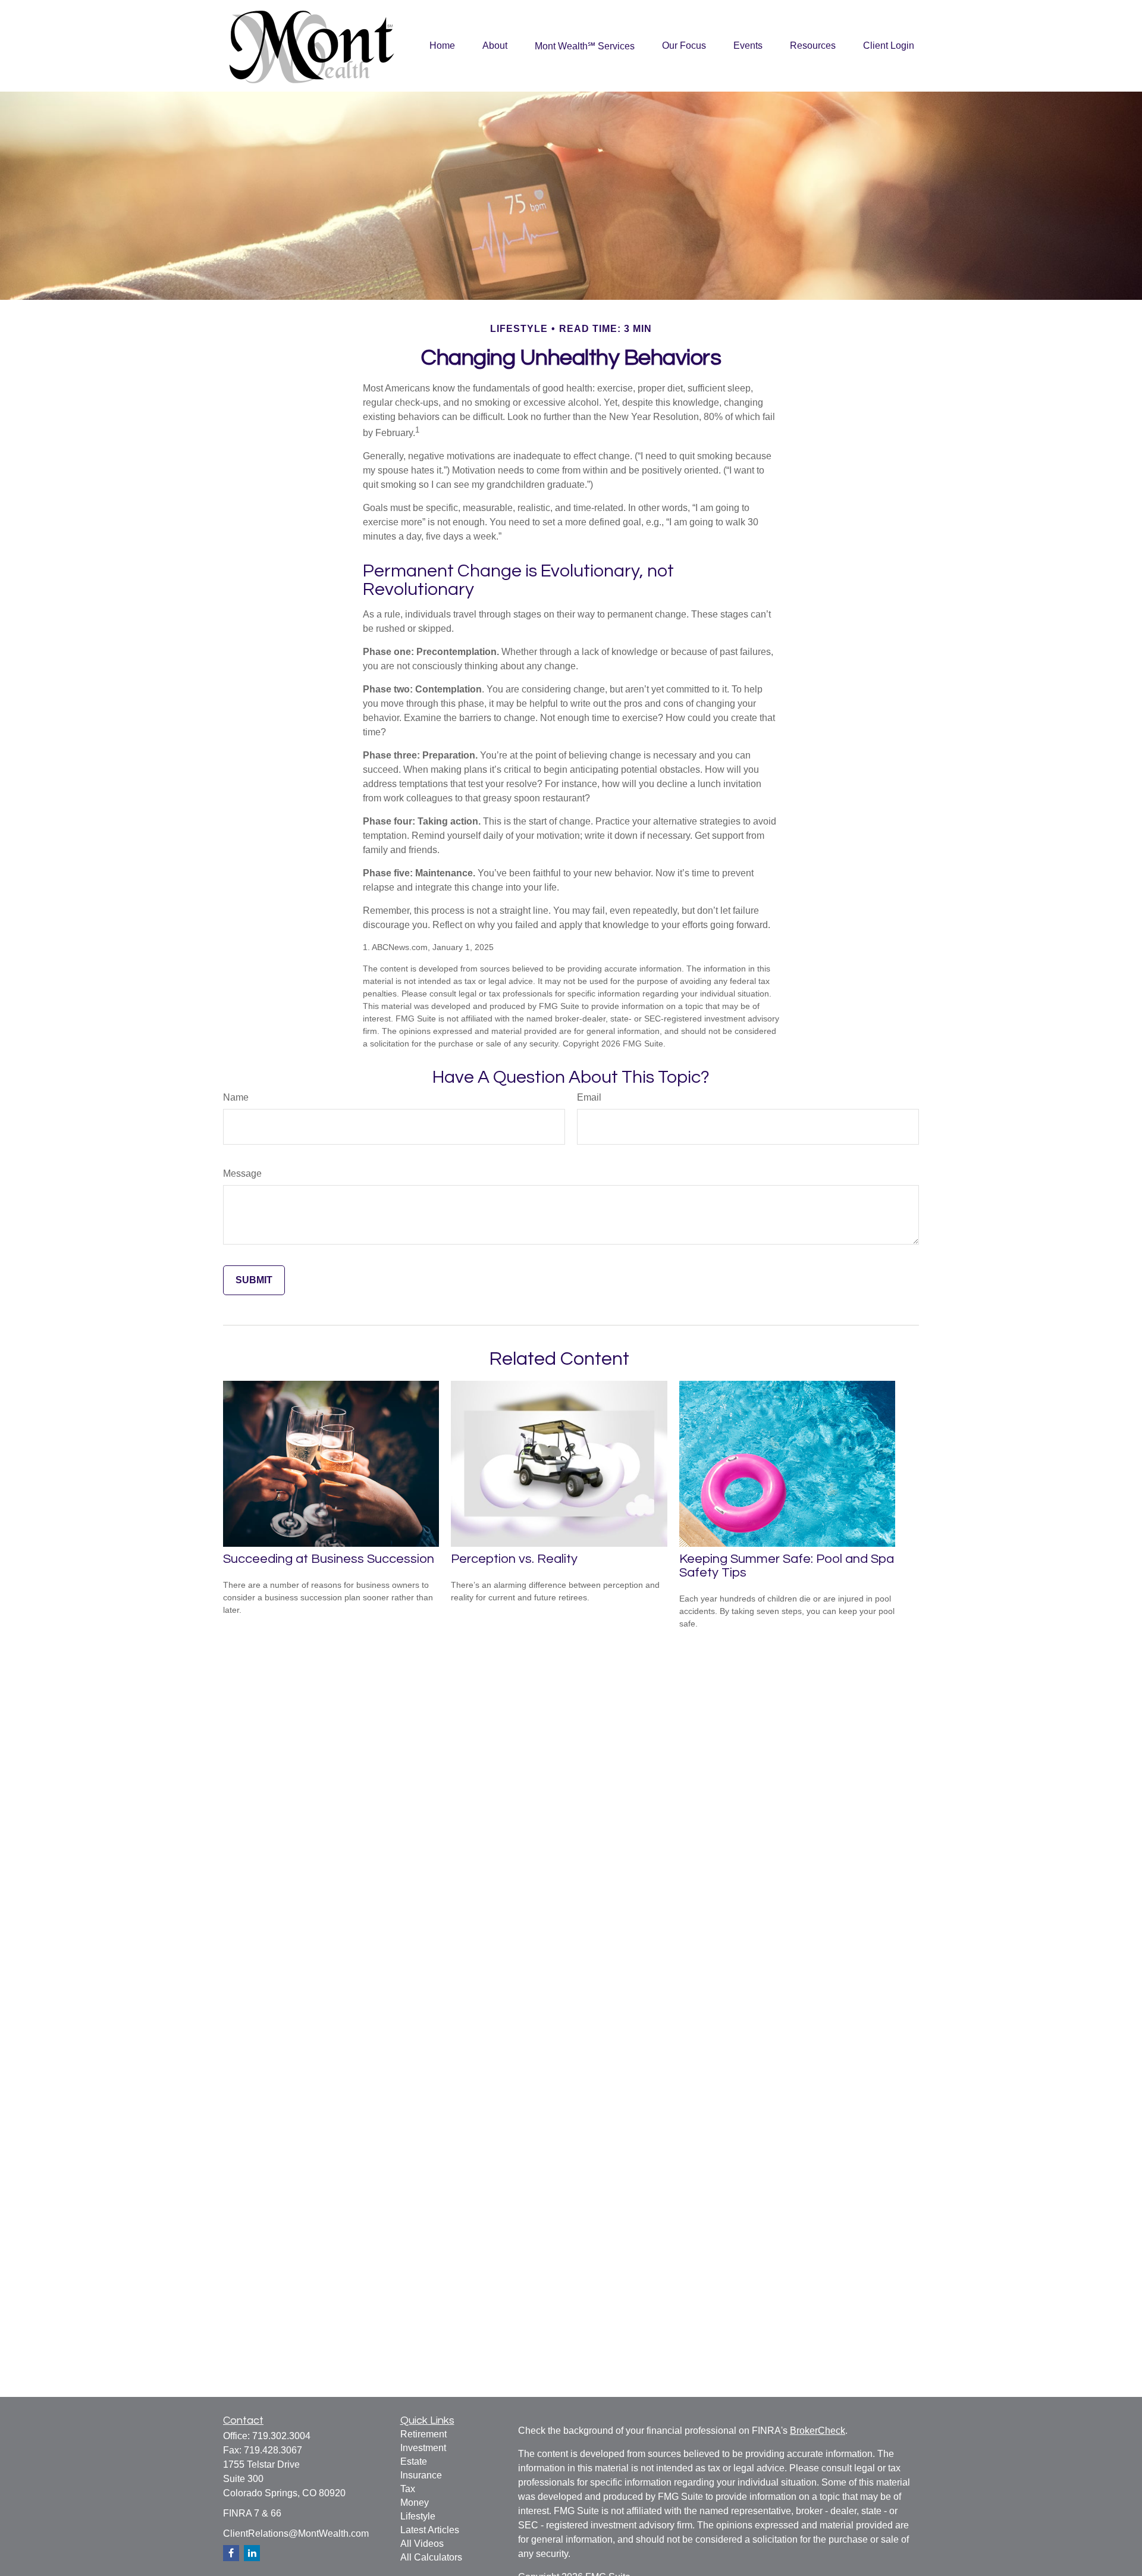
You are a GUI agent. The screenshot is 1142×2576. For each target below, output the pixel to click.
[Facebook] (231, 2553)
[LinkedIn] (252, 2553)
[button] (442, 46)
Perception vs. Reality (514, 1559)
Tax (408, 2489)
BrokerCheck (818, 2431)
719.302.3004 (281, 2436)
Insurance (421, 2475)
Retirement (423, 2434)
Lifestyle (418, 2516)
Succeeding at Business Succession (329, 1559)
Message (242, 1173)
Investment (423, 2448)
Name (236, 1097)
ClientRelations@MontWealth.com (296, 2533)
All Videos (422, 2544)
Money (415, 2503)
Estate (414, 2461)
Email (589, 1097)
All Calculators (431, 2557)
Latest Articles (430, 2530)
